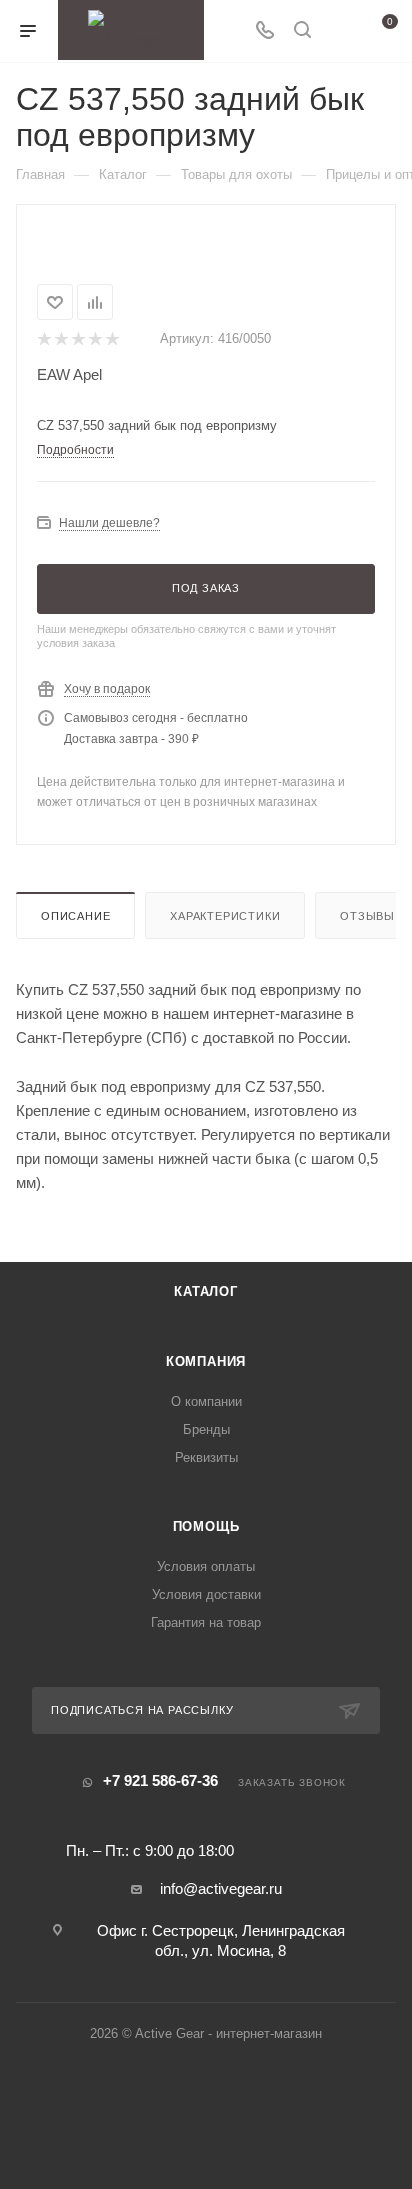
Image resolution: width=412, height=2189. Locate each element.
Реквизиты (206, 1457)
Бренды (206, 1429)
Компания (206, 1361)
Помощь (206, 1526)
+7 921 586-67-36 (160, 1780)
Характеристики (225, 916)
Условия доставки (206, 1594)
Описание (75, 916)
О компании (206, 1401)
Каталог (206, 1291)
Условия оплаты (206, 1566)
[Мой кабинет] (340, 31)
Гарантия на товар (206, 1622)
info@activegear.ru (221, 1888)
